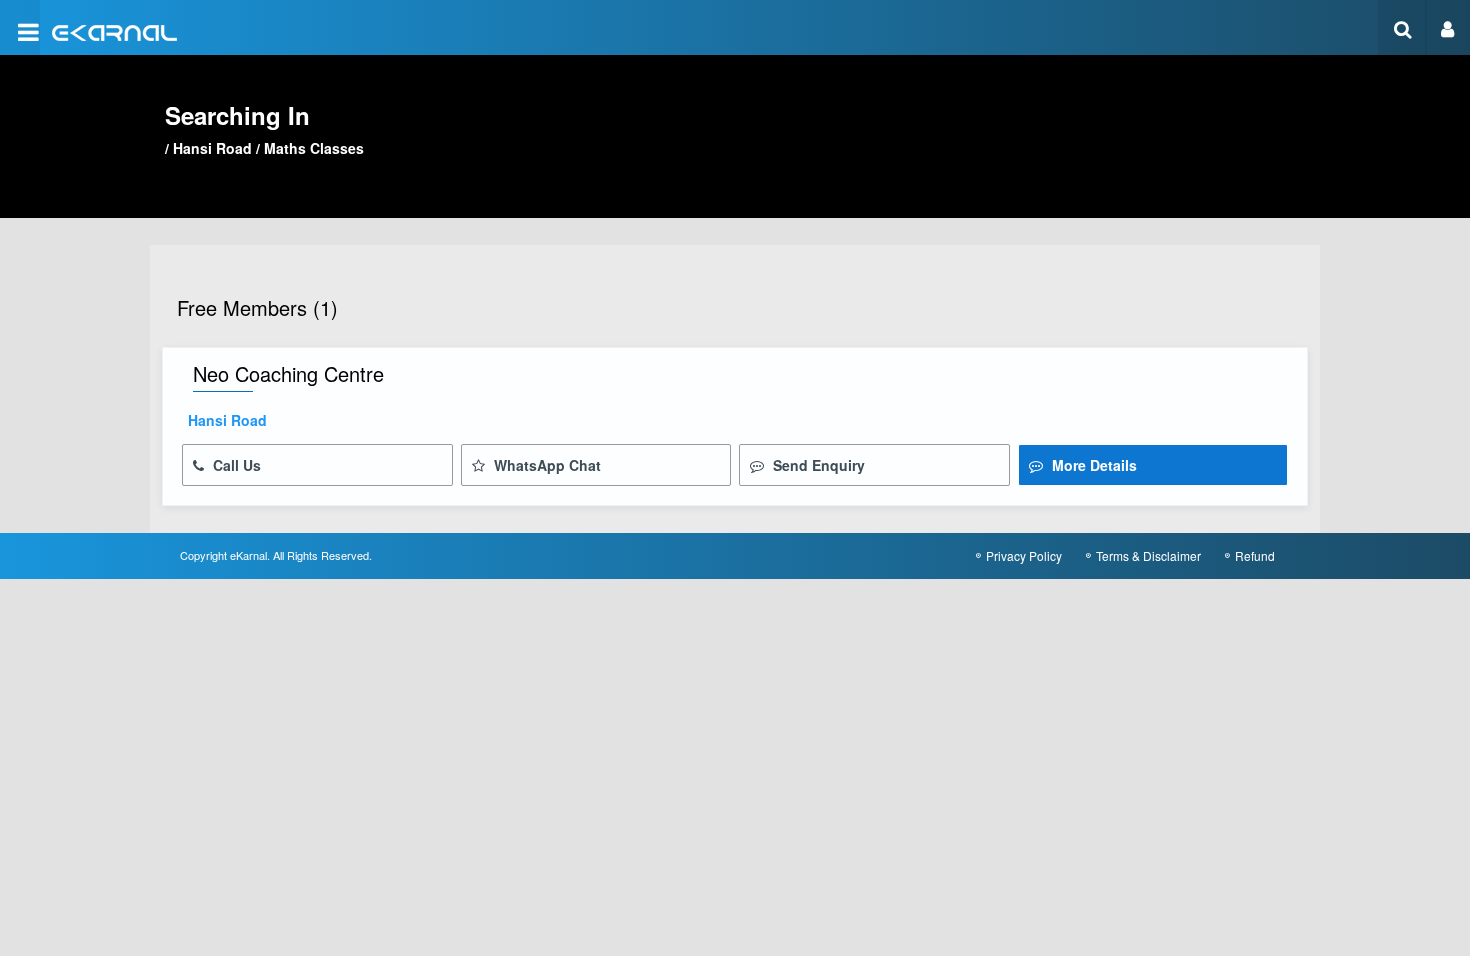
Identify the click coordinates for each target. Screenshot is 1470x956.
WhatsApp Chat (545, 465)
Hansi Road (212, 148)
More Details (1092, 465)
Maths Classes (314, 148)
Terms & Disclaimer (1148, 555)
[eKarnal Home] (114, 30)
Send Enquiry (817, 465)
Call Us (235, 465)
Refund (1255, 555)
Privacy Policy (1024, 555)
